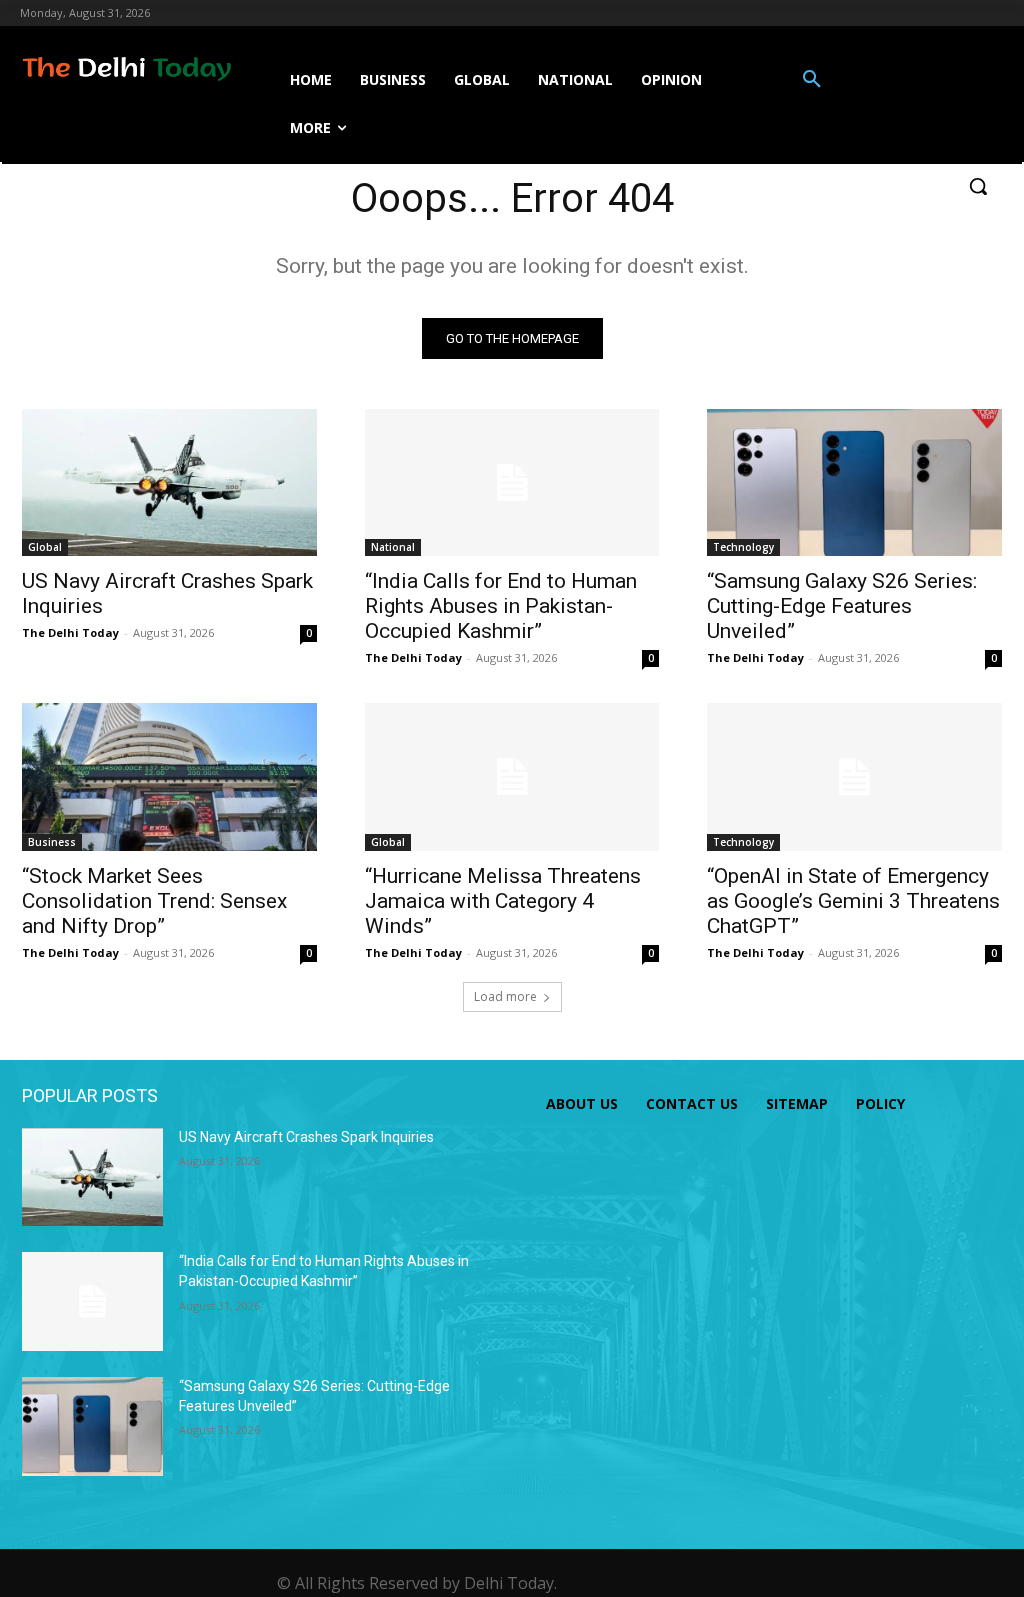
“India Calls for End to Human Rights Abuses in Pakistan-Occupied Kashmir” (501, 606)
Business (52, 842)
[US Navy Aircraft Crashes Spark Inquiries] (169, 482)
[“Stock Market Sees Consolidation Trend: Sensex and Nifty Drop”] (169, 776)
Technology (743, 547)
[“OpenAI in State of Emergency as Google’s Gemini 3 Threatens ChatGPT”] (854, 776)
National (393, 547)
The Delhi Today (70, 632)
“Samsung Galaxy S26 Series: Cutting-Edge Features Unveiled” (842, 606)
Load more (505, 996)
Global (45, 547)
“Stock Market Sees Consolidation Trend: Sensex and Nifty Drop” (154, 901)
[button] (812, 80)
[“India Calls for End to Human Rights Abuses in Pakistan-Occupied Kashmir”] (512, 482)
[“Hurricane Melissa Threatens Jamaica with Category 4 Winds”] (512, 776)
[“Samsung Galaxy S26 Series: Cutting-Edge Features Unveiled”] (854, 482)
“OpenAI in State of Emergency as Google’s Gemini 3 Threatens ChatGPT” (853, 901)
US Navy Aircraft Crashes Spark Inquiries (306, 1137)
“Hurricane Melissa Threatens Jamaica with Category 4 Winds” (503, 901)
